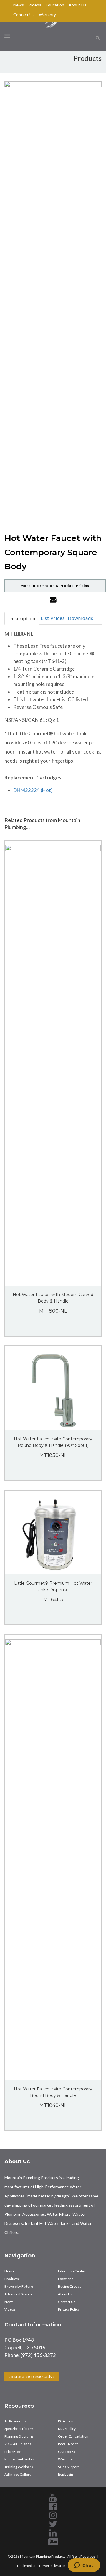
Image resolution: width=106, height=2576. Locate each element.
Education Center (72, 2271)
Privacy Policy (69, 2309)
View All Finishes (18, 2444)
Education (55, 5)
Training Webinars (19, 2467)
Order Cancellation (73, 2436)
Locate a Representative (32, 2377)
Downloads (81, 618)
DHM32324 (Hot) (33, 790)
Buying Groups (70, 2286)
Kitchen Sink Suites (19, 2459)
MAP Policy (67, 2429)
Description (22, 618)
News (19, 5)
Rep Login (66, 2474)
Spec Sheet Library (19, 2429)
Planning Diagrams (19, 2436)
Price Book (13, 2452)
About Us (77, 5)
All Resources (15, 2421)
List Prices (53, 618)
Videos (35, 5)
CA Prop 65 (67, 2452)
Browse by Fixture (19, 2286)
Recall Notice (68, 2444)
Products (12, 2279)
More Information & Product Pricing (55, 586)
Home (9, 2271)
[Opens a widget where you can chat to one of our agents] (84, 2566)
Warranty (47, 15)
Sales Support (68, 2467)
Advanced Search (18, 2294)
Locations (66, 2279)
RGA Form (66, 2421)
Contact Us (24, 15)
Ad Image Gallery (18, 2474)
